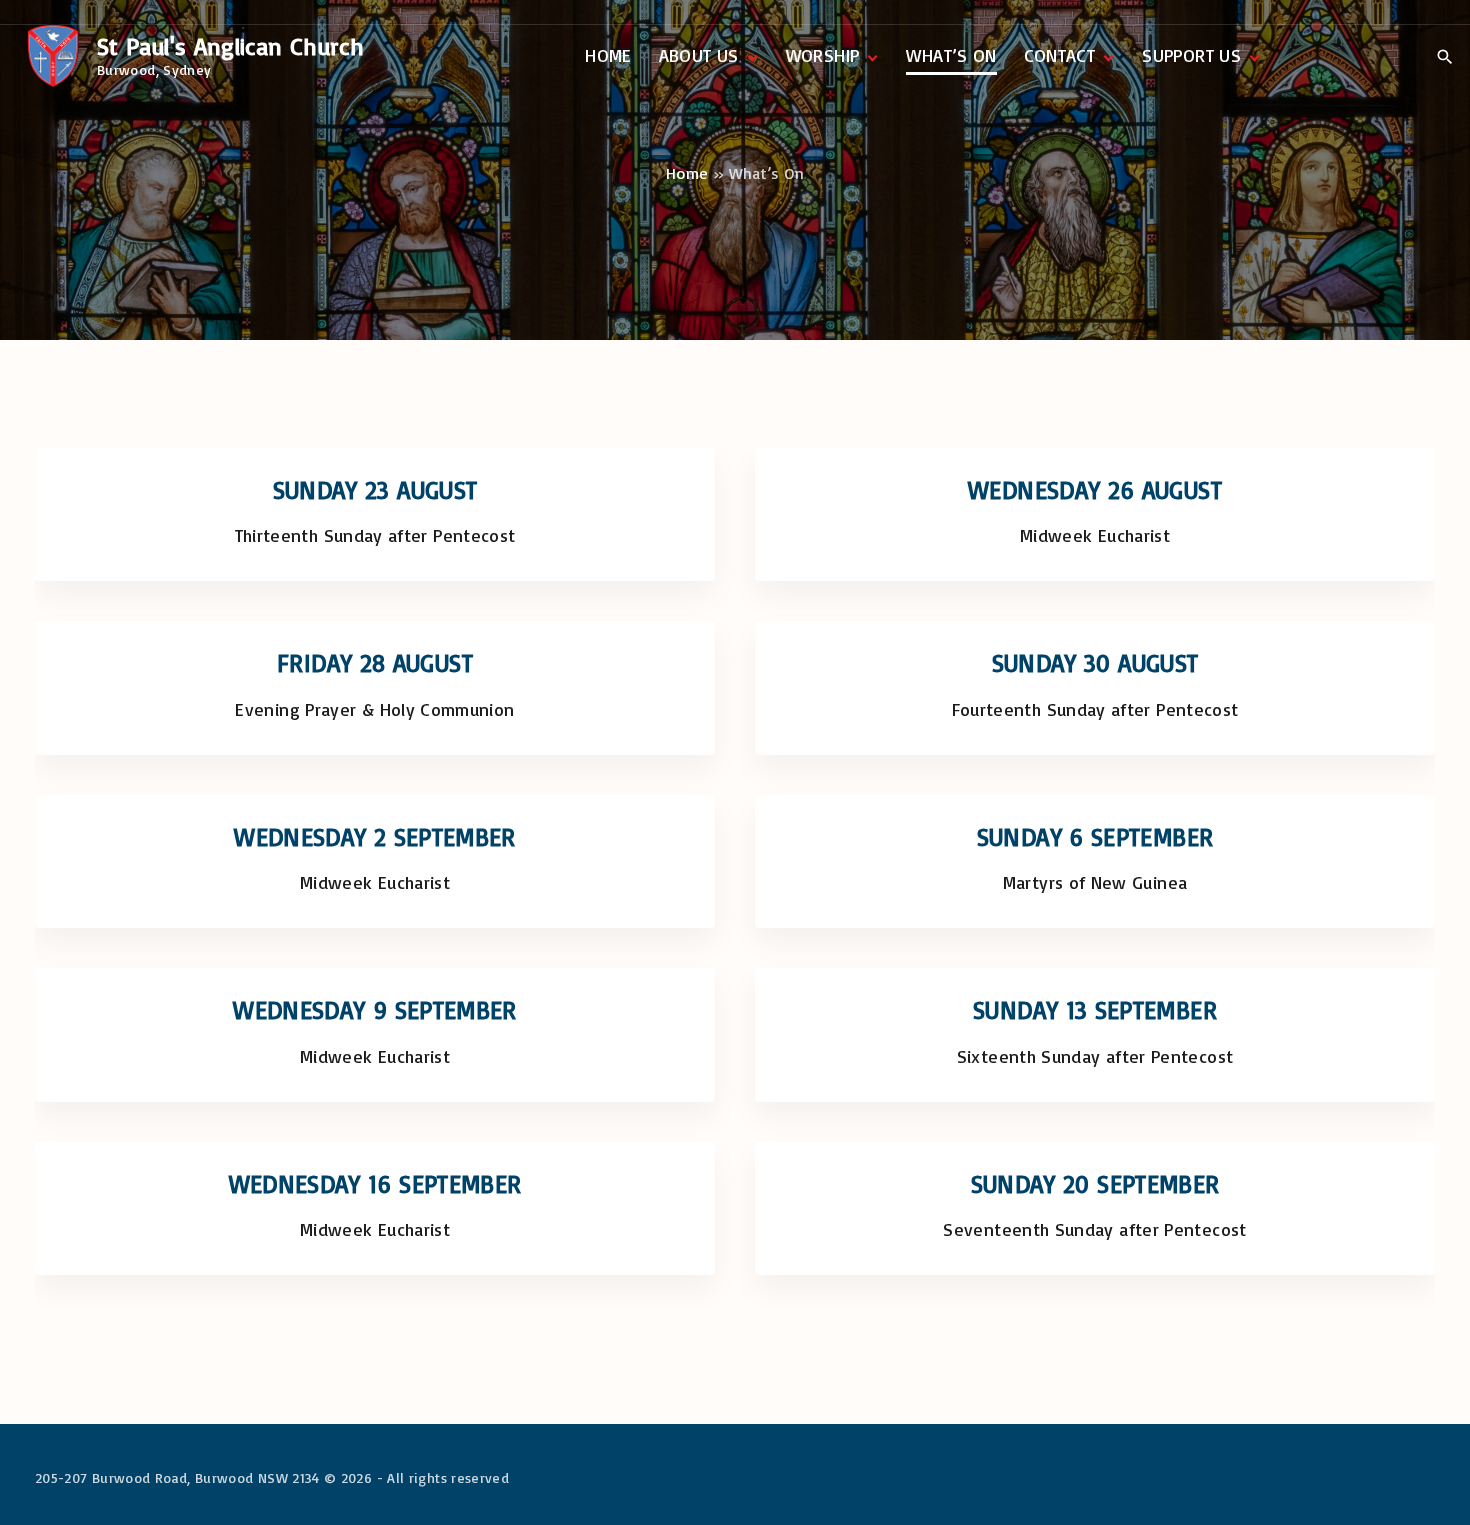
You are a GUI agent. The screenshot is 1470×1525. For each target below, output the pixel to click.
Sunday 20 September (1095, 1183)
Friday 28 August (375, 662)
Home (687, 173)
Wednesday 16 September (375, 1183)
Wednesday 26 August (1095, 489)
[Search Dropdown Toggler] (1444, 57)
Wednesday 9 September (375, 1009)
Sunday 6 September (1095, 836)
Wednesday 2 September (375, 836)
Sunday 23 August (375, 489)
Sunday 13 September (1095, 1009)
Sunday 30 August (1095, 662)
